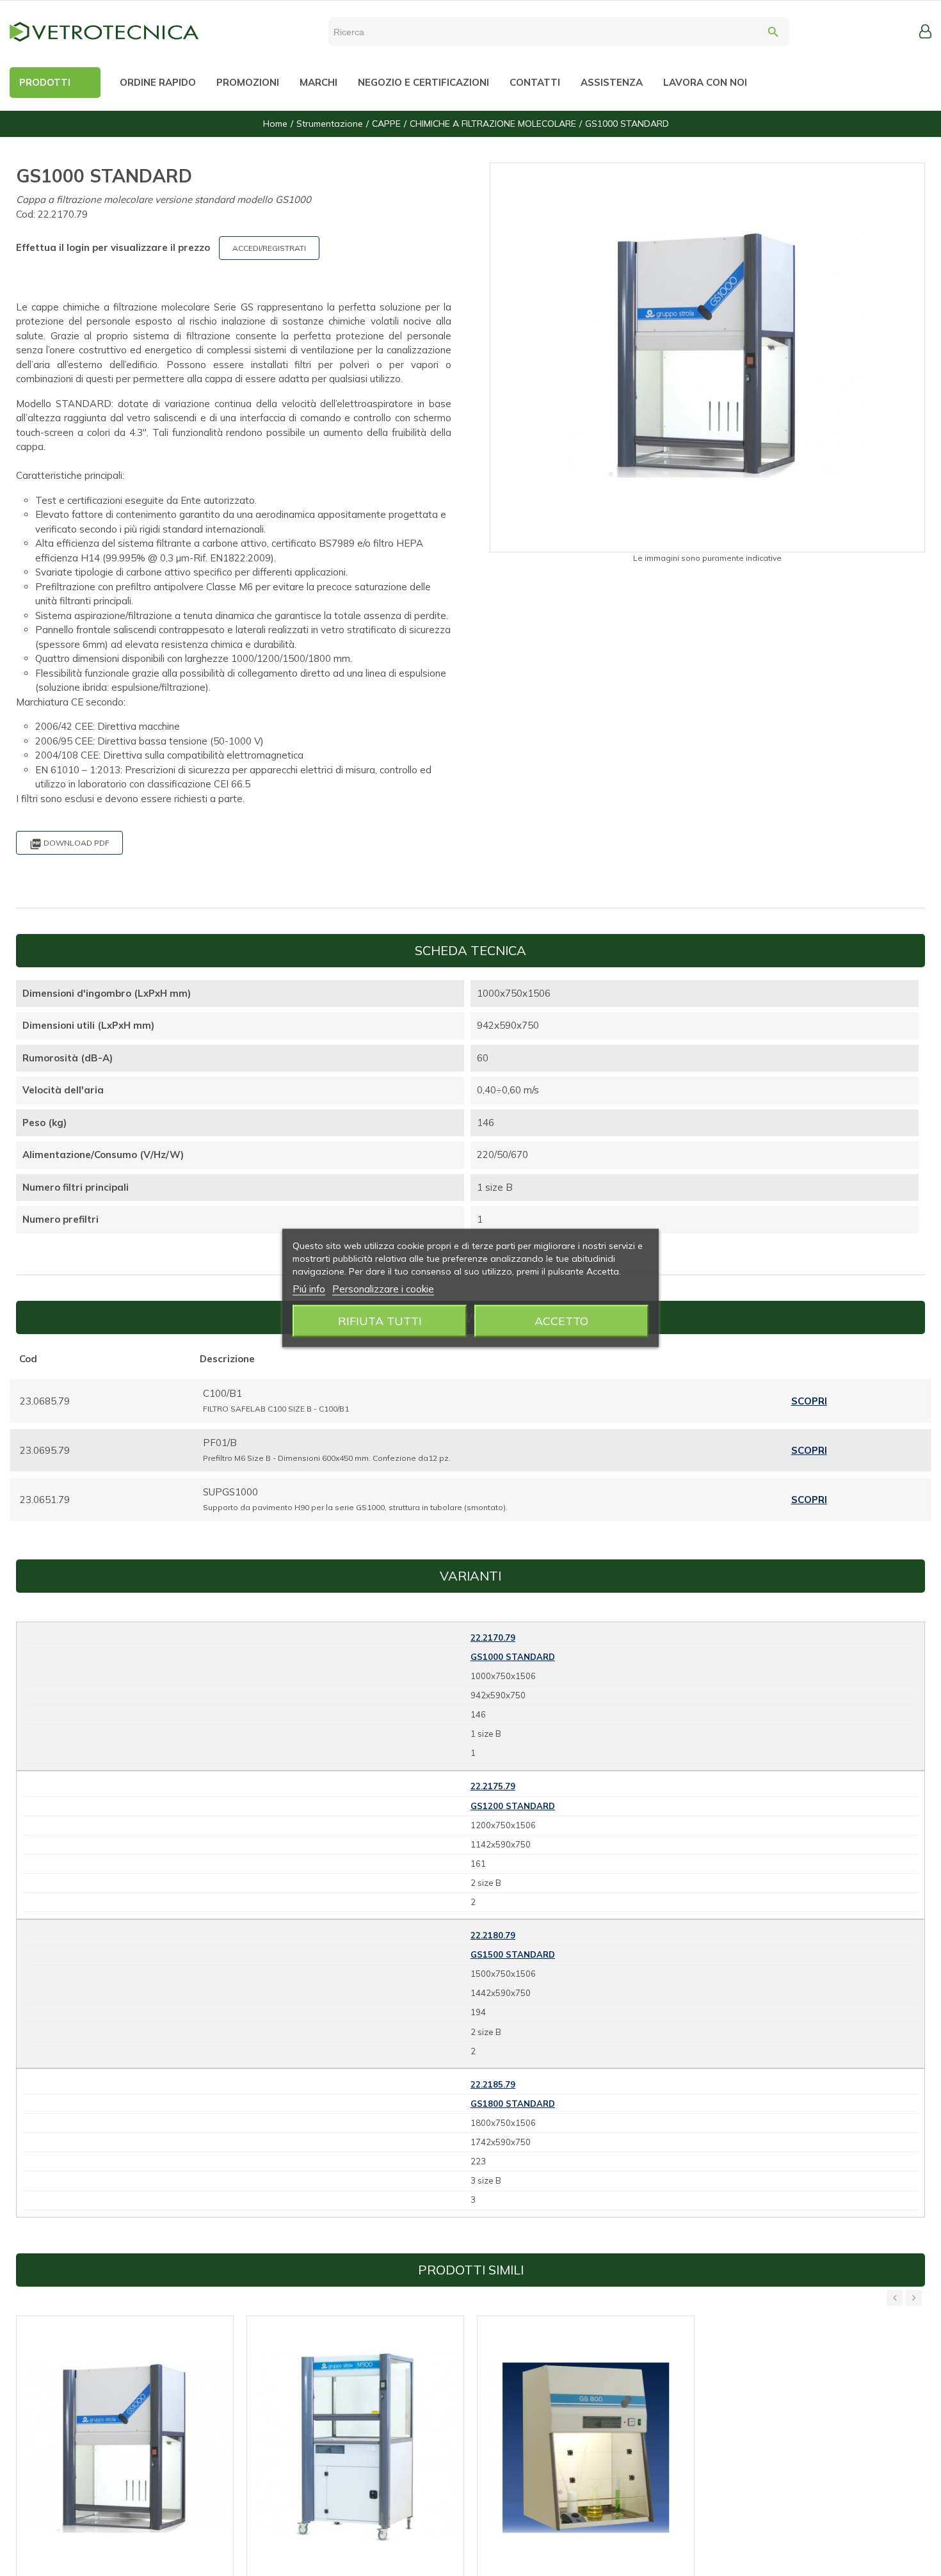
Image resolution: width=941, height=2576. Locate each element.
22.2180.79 (493, 1935)
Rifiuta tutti (380, 1321)
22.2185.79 (493, 2084)
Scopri (809, 1401)
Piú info (309, 1289)
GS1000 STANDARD (513, 1657)
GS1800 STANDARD (513, 2104)
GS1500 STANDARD (513, 1954)
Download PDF (69, 844)
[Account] (925, 31)
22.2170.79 (493, 1638)
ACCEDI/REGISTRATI (269, 248)
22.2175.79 (493, 1786)
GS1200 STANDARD (513, 1806)
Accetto (561, 1321)
